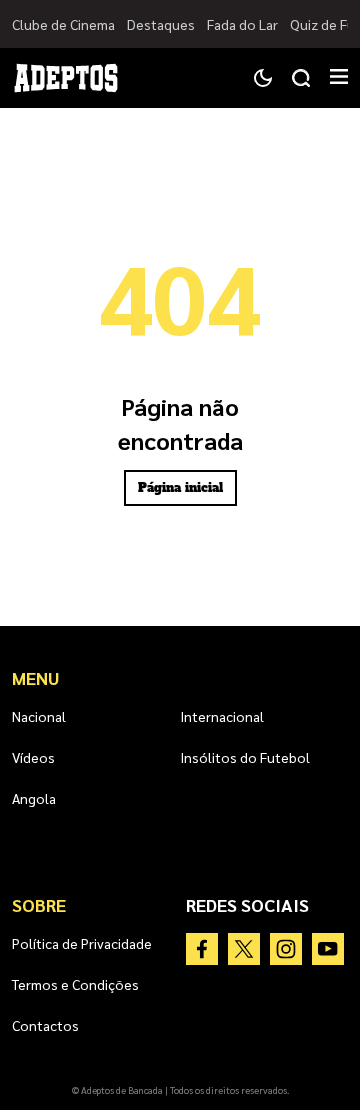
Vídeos (33, 757)
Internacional (222, 716)
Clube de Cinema (63, 24)
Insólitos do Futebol (245, 757)
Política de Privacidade (82, 943)
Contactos (45, 1025)
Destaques (161, 24)
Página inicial (180, 488)
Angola (34, 798)
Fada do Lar (242, 24)
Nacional (39, 716)
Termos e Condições (75, 984)
